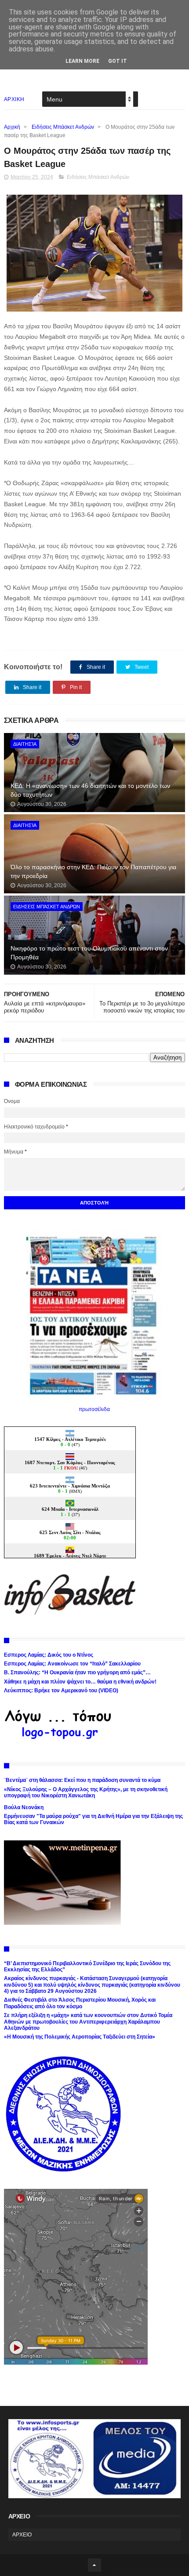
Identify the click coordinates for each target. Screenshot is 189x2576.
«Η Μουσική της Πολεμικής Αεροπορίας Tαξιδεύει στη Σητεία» (80, 2037)
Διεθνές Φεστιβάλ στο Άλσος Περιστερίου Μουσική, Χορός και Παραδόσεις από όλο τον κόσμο (80, 2003)
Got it (118, 61)
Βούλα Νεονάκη (24, 1807)
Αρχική (12, 127)
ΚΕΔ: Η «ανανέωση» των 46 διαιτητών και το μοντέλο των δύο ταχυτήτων (90, 790)
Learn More (82, 61)
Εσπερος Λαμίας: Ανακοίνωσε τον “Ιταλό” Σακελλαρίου (72, 1664)
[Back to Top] (94, 2565)
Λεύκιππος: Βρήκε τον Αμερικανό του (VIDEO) (61, 1691)
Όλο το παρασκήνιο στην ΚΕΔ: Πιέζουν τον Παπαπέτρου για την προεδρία (93, 871)
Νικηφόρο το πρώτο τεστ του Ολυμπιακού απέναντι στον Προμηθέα (89, 953)
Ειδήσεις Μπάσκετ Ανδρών (63, 127)
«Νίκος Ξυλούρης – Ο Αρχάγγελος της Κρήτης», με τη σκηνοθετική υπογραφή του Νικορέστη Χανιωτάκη (86, 1792)
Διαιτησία (25, 744)
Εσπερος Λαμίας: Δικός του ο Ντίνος (49, 1655)
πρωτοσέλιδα (94, 1409)
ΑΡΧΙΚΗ (14, 99)
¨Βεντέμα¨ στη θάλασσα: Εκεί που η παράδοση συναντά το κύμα (82, 1780)
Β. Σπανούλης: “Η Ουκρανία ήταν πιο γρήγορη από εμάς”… (77, 1673)
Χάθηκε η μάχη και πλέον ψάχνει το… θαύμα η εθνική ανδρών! (80, 1682)
